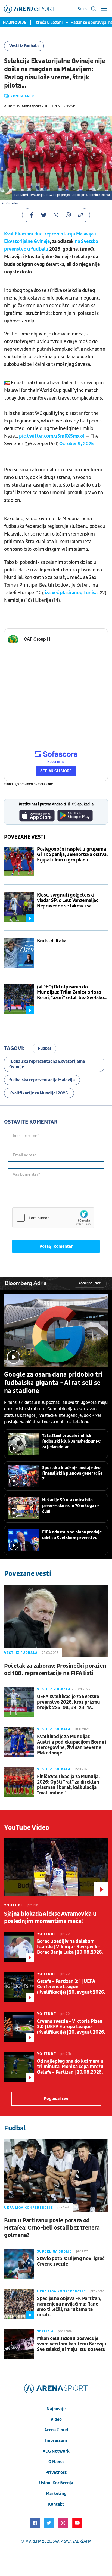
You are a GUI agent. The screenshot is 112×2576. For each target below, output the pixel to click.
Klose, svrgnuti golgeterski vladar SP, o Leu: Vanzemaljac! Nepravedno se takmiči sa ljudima (68, 901)
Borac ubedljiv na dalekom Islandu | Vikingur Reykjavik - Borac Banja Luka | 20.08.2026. (70, 1947)
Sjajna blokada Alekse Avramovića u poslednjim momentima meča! (50, 1918)
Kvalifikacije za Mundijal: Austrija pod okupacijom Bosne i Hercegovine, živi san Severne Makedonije (72, 1745)
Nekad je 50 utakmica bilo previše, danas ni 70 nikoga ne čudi (71, 1506)
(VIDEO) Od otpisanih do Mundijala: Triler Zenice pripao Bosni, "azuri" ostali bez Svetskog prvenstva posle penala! (72, 993)
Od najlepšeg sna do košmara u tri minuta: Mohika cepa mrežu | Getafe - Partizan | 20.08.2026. (71, 2067)
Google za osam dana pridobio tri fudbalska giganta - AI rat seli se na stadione (53, 1383)
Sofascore (46, 784)
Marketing (56, 2494)
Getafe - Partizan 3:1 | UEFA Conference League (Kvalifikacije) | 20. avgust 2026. (71, 1987)
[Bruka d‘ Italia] (19, 953)
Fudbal (44, 1049)
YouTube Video (27, 1828)
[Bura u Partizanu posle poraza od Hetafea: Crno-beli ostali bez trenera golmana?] (56, 2176)
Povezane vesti (25, 837)
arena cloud (56, 2430)
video (56, 2419)
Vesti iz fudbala (24, 46)
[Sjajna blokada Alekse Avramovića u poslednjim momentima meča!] (56, 1867)
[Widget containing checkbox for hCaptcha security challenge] (53, 1218)
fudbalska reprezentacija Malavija (42, 1080)
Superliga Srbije (54, 2251)
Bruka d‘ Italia (52, 941)
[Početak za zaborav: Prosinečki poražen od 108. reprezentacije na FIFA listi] (56, 1621)
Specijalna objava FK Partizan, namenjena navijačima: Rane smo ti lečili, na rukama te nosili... (69, 2307)
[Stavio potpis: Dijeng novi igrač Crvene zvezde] (19, 2264)
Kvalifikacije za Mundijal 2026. (39, 1093)
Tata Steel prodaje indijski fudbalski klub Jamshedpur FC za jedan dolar (71, 1441)
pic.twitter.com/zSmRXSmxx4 (52, 436)
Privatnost (56, 2472)
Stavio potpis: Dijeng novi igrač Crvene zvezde (71, 2261)
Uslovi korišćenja (56, 2483)
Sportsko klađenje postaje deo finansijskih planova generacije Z (72, 1473)
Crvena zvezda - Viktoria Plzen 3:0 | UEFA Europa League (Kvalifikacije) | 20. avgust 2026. (71, 2027)
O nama (56, 2462)
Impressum (56, 2441)
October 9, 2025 (77, 444)
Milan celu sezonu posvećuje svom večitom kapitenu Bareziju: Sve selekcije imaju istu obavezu (72, 2344)
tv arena (33, 2541)
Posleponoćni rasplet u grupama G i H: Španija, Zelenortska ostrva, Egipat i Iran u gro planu (72, 855)
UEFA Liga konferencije (29, 2208)
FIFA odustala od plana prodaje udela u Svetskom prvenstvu (72, 1535)
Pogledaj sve (90, 1284)
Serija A (45, 2331)
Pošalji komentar (56, 1246)
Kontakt (56, 2504)
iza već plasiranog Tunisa (71, 593)
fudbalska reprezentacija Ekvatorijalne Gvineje (47, 1064)
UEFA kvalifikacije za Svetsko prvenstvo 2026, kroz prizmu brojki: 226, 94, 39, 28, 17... (69, 1702)
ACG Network (56, 2451)
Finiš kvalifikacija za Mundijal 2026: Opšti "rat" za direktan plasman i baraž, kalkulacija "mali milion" (69, 1785)
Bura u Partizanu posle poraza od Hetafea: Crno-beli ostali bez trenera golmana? (52, 2228)
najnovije (56, 2409)
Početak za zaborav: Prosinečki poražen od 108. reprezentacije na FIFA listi (55, 1670)
